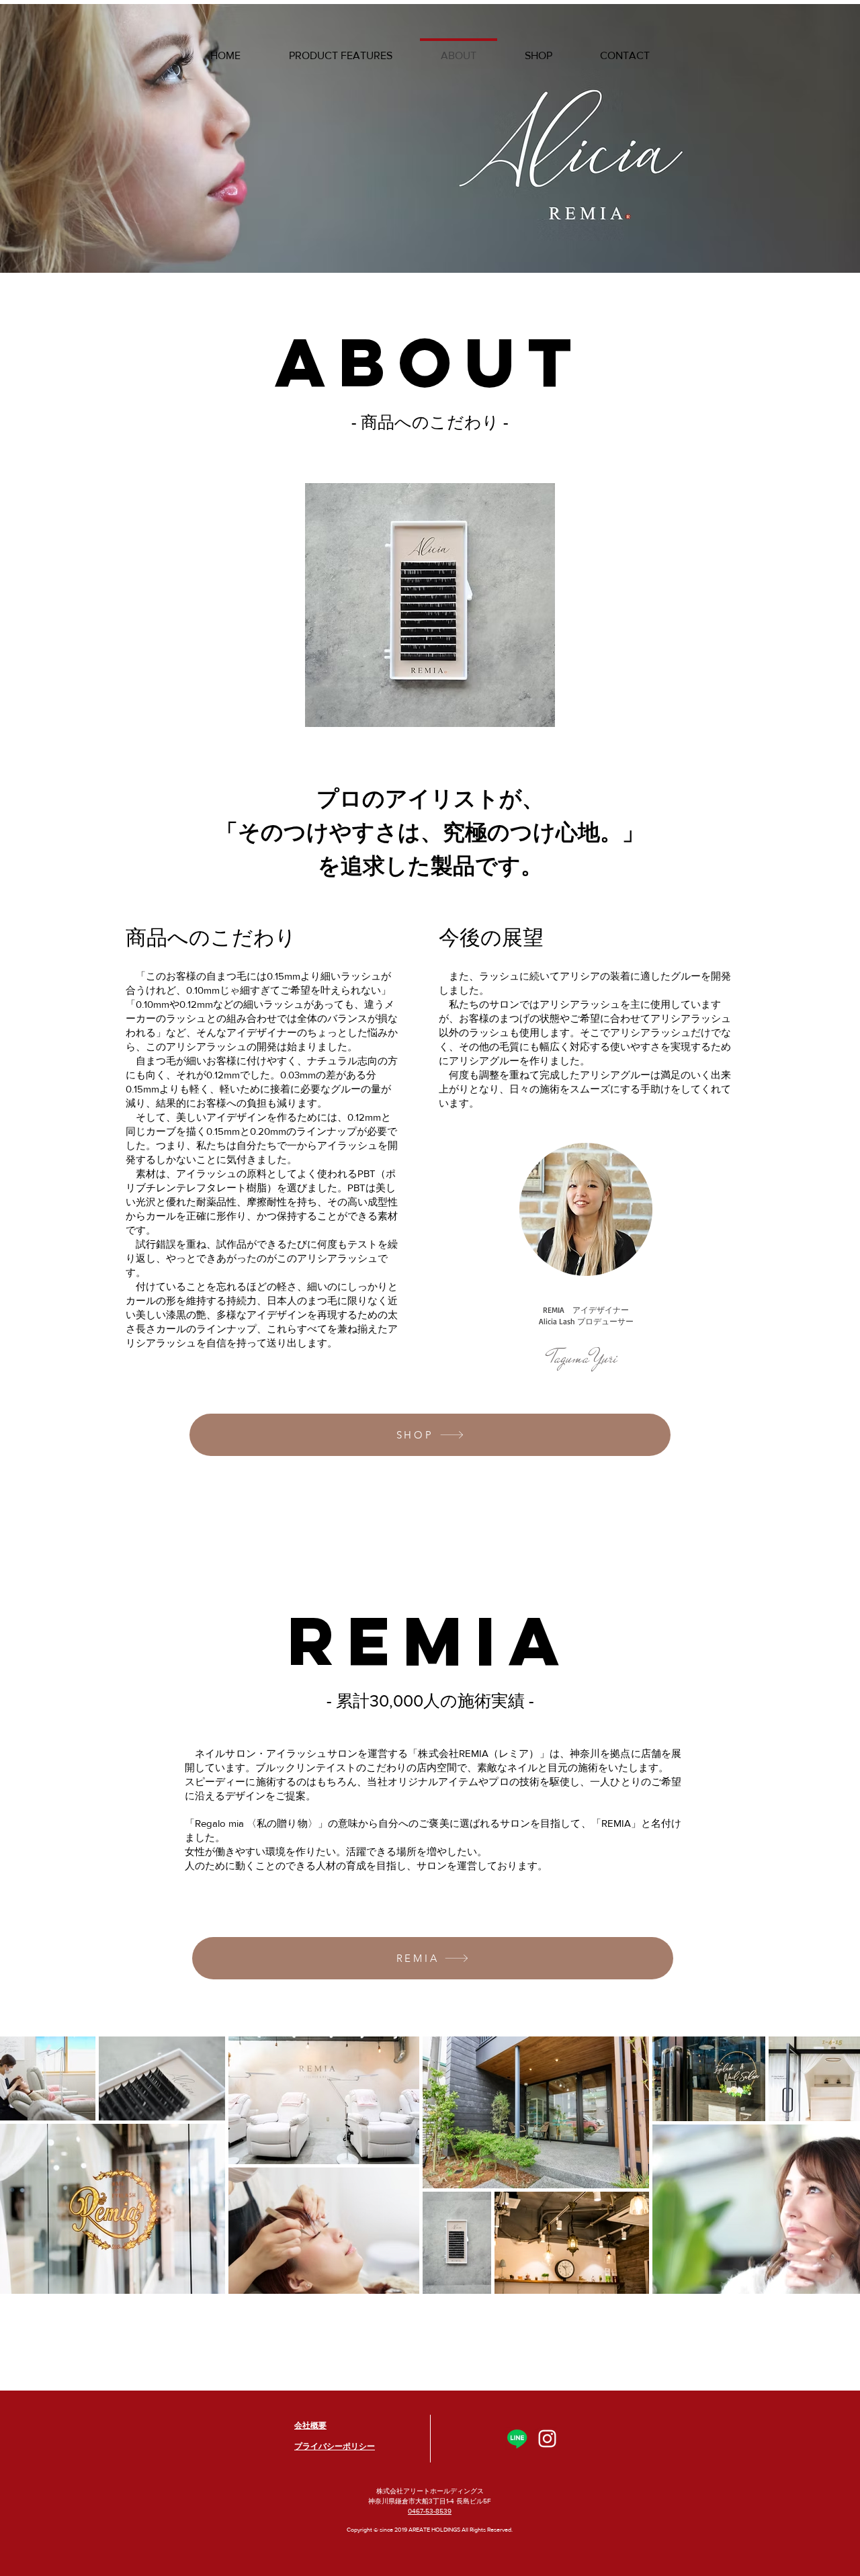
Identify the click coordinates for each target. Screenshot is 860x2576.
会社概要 (310, 2425)
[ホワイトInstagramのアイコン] (547, 2439)
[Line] (517, 2439)
